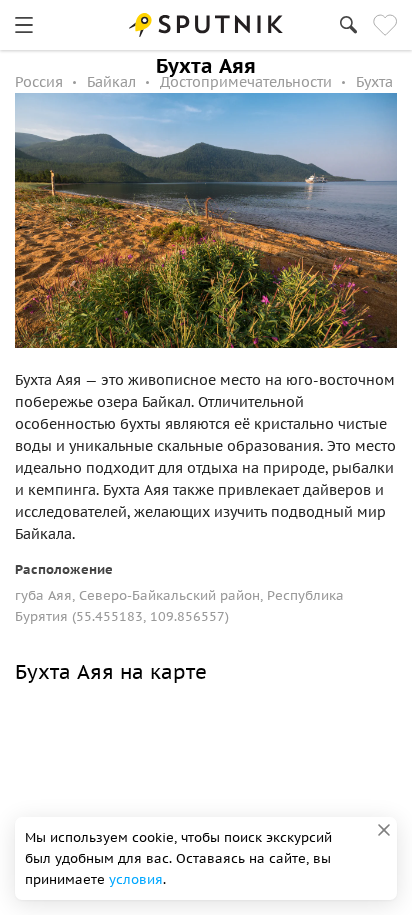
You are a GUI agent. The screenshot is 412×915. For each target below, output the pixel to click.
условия (136, 879)
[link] (24, 25)
